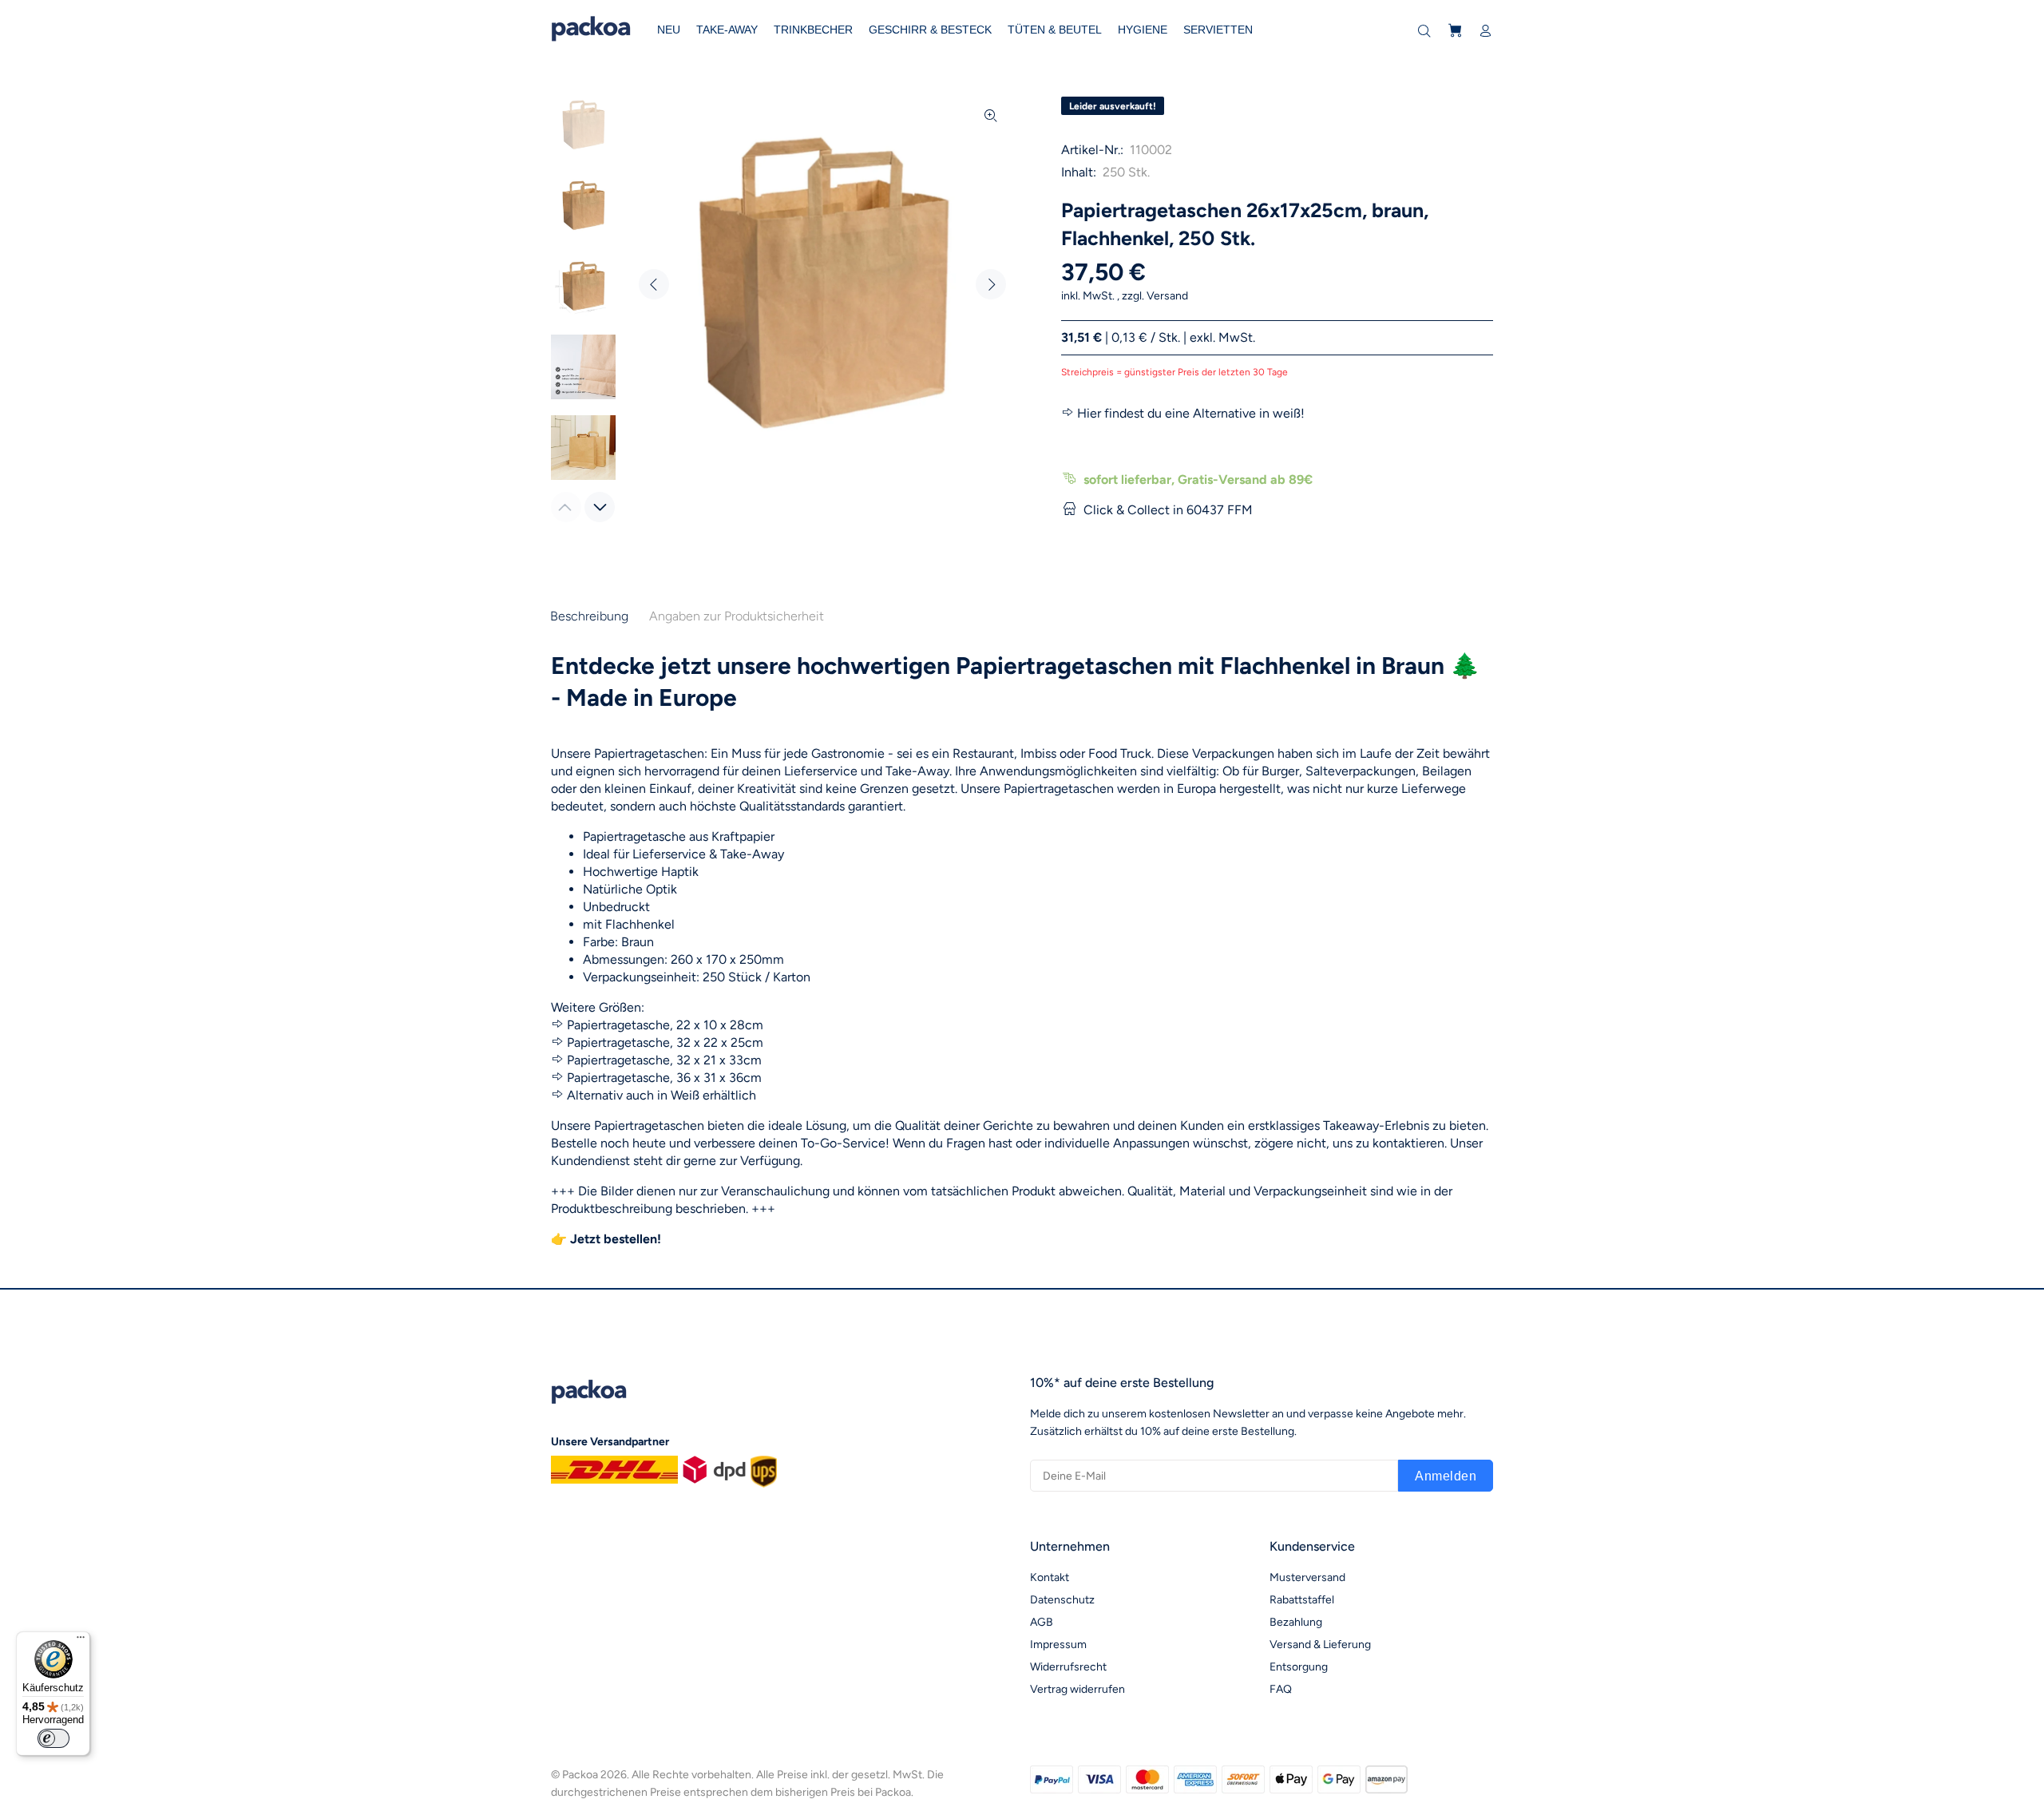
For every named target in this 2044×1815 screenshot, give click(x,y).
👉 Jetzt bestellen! (606, 1239)
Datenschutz (1062, 1600)
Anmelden (1446, 1476)
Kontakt (1050, 1577)
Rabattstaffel (1302, 1600)
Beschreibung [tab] (589, 616)
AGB (1042, 1622)
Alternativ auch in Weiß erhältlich (662, 1095)
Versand (1167, 296)
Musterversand (1307, 1577)
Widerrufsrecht (1068, 1667)
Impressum (1058, 1645)
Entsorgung (1299, 1667)
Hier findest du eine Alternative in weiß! (1191, 413)
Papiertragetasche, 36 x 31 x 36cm (664, 1078)
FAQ (1281, 1689)
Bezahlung (1296, 1622)
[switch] (53, 1738)
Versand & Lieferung (1320, 1645)
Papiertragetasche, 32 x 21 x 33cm (664, 1060)
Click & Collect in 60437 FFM (1168, 510)
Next (991, 284)
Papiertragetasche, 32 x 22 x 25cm (665, 1042)
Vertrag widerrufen (1077, 1689)
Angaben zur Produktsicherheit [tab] (737, 616)
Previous (654, 284)
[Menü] (81, 1641)
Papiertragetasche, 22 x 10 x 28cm (665, 1025)
